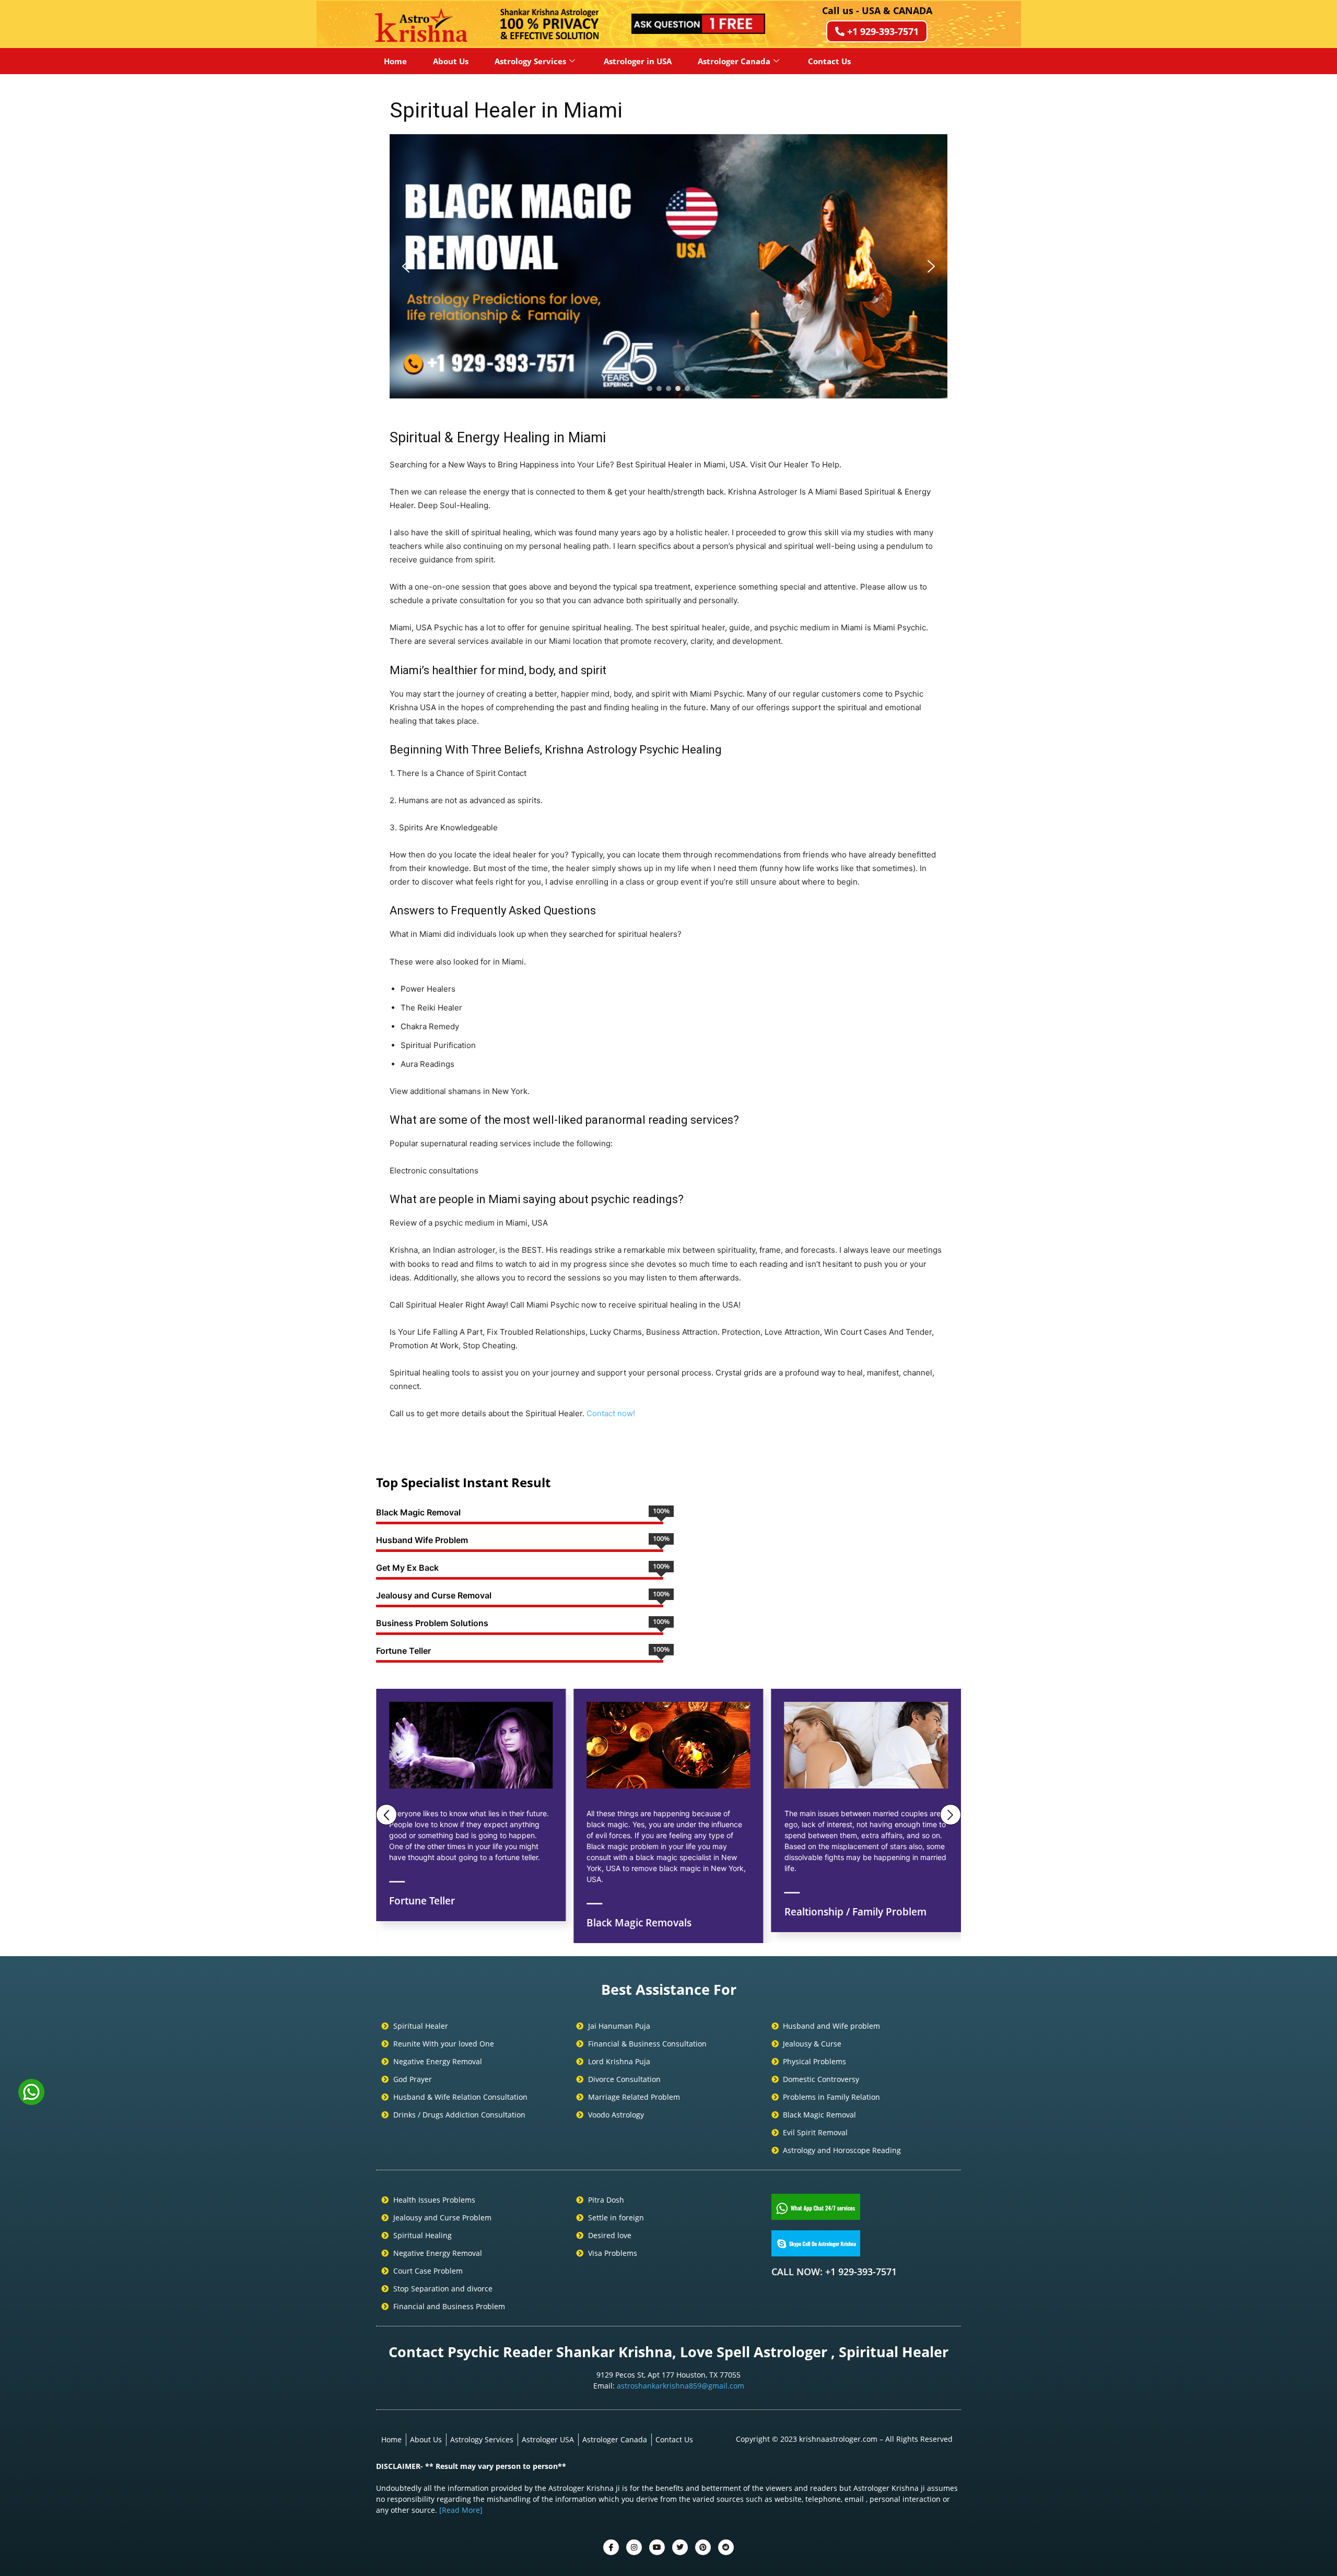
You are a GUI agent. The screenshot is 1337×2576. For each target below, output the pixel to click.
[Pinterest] (703, 2547)
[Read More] (461, 2510)
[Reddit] (726, 2547)
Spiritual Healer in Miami (506, 110)
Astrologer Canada (734, 61)
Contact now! (611, 1413)
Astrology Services (530, 61)
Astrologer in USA (638, 61)
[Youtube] (657, 2547)
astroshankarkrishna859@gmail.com (681, 2386)
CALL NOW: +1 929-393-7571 (834, 2272)
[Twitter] (634, 2547)
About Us (451, 61)
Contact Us (829, 61)
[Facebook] (611, 2547)
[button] (406, 266)
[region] (668, 266)
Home (395, 61)
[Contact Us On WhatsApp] (31, 2101)
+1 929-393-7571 (883, 31)
